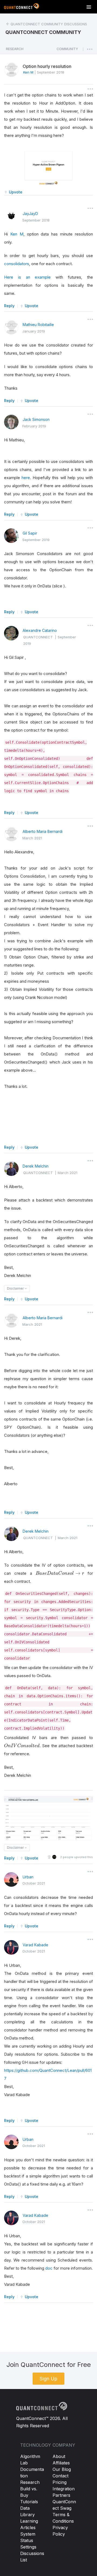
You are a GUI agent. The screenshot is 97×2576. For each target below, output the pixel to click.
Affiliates (61, 2463)
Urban (28, 1877)
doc (49, 2268)
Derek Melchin (36, 1166)
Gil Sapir (30, 533)
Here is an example (27, 277)
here (26, 478)
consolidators (17, 264)
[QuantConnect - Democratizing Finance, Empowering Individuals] (22, 7)
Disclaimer (16, 1288)
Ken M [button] (28, 72)
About (59, 2456)
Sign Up (48, 2379)
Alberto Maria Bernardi (43, 831)
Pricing (60, 2482)
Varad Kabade (35, 1945)
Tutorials (29, 2502)
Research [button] (15, 49)
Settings (28, 2547)
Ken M (17, 234)
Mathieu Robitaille (38, 325)
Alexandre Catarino (40, 630)
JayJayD (30, 214)
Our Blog (62, 2469)
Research (30, 2482)
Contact (60, 2476)
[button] (67, 50)
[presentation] (60, 1573)
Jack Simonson (36, 419)
